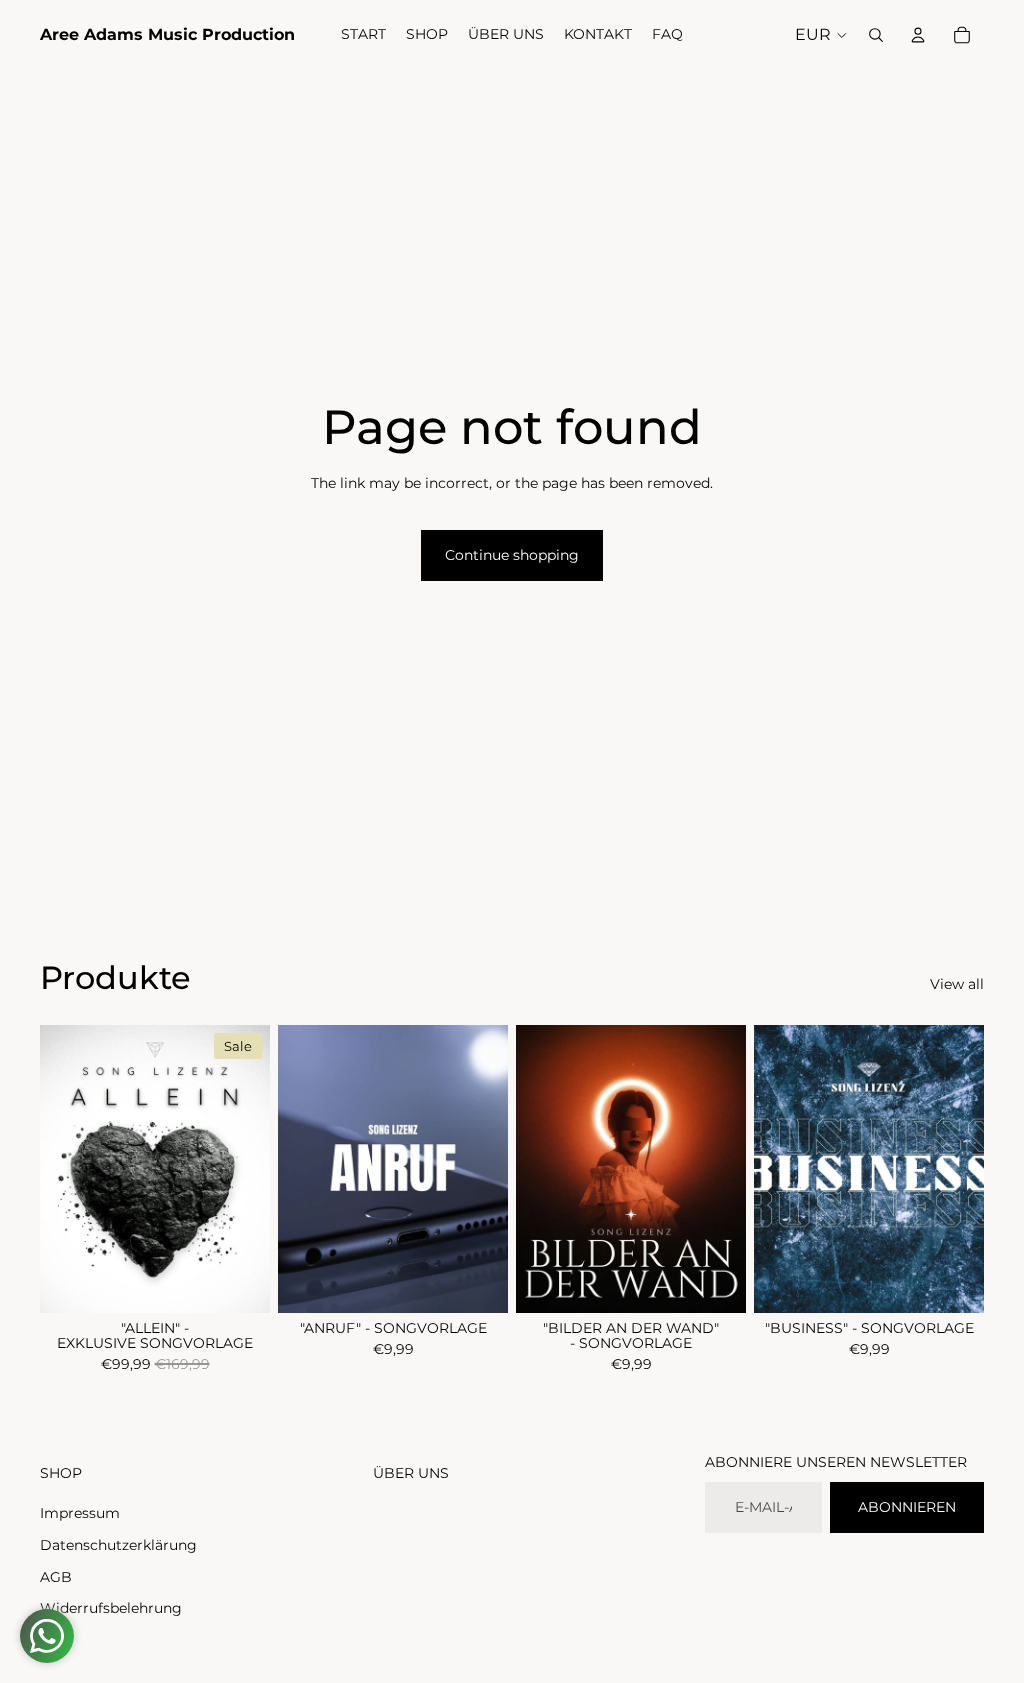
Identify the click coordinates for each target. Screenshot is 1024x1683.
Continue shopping (512, 555)
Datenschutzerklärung (118, 1545)
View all (957, 984)
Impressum (80, 1513)
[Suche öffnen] (876, 35)
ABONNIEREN (907, 1507)
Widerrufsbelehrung (111, 1608)
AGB (56, 1577)
